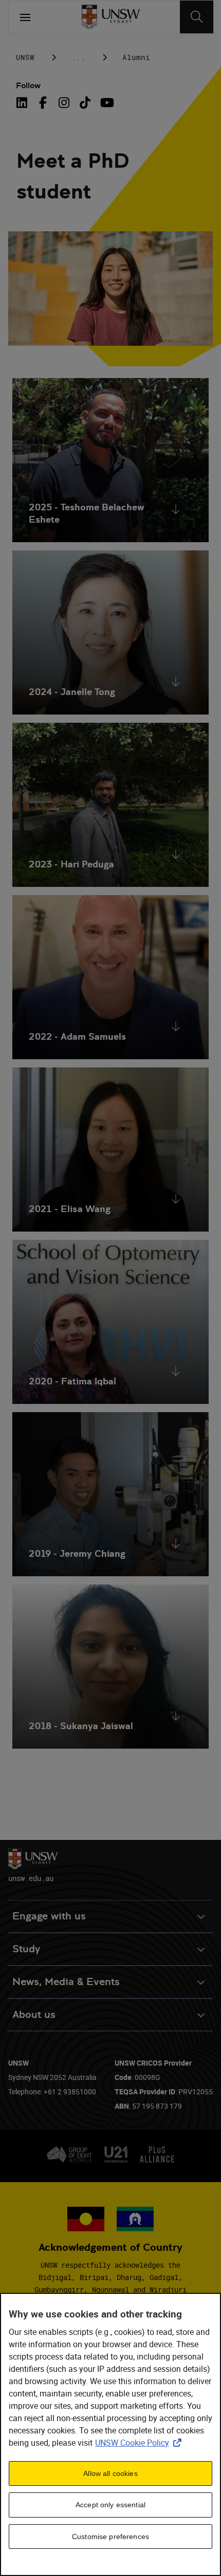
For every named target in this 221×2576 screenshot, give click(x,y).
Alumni (136, 57)
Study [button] (26, 1949)
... (78, 57)
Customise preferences (110, 2537)
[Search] (197, 17)
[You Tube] (106, 103)
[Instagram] (64, 103)
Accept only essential (110, 2505)
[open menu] (25, 17)
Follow (28, 85)
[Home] (111, 17)
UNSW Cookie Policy (140, 2443)
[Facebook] (43, 103)
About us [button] (34, 2015)
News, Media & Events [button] (66, 1982)
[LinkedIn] (24, 103)
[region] (110, 2434)
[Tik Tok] (85, 103)
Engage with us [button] (49, 1916)
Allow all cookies (110, 2473)
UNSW (25, 57)
